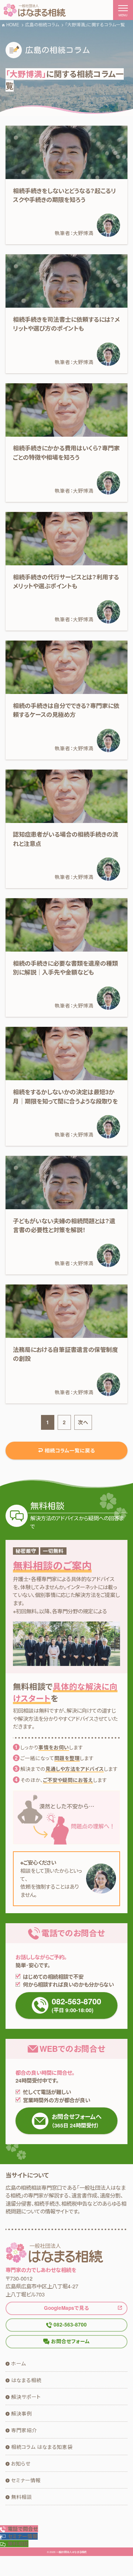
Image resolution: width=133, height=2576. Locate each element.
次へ (83, 1422)
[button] (19, 2536)
